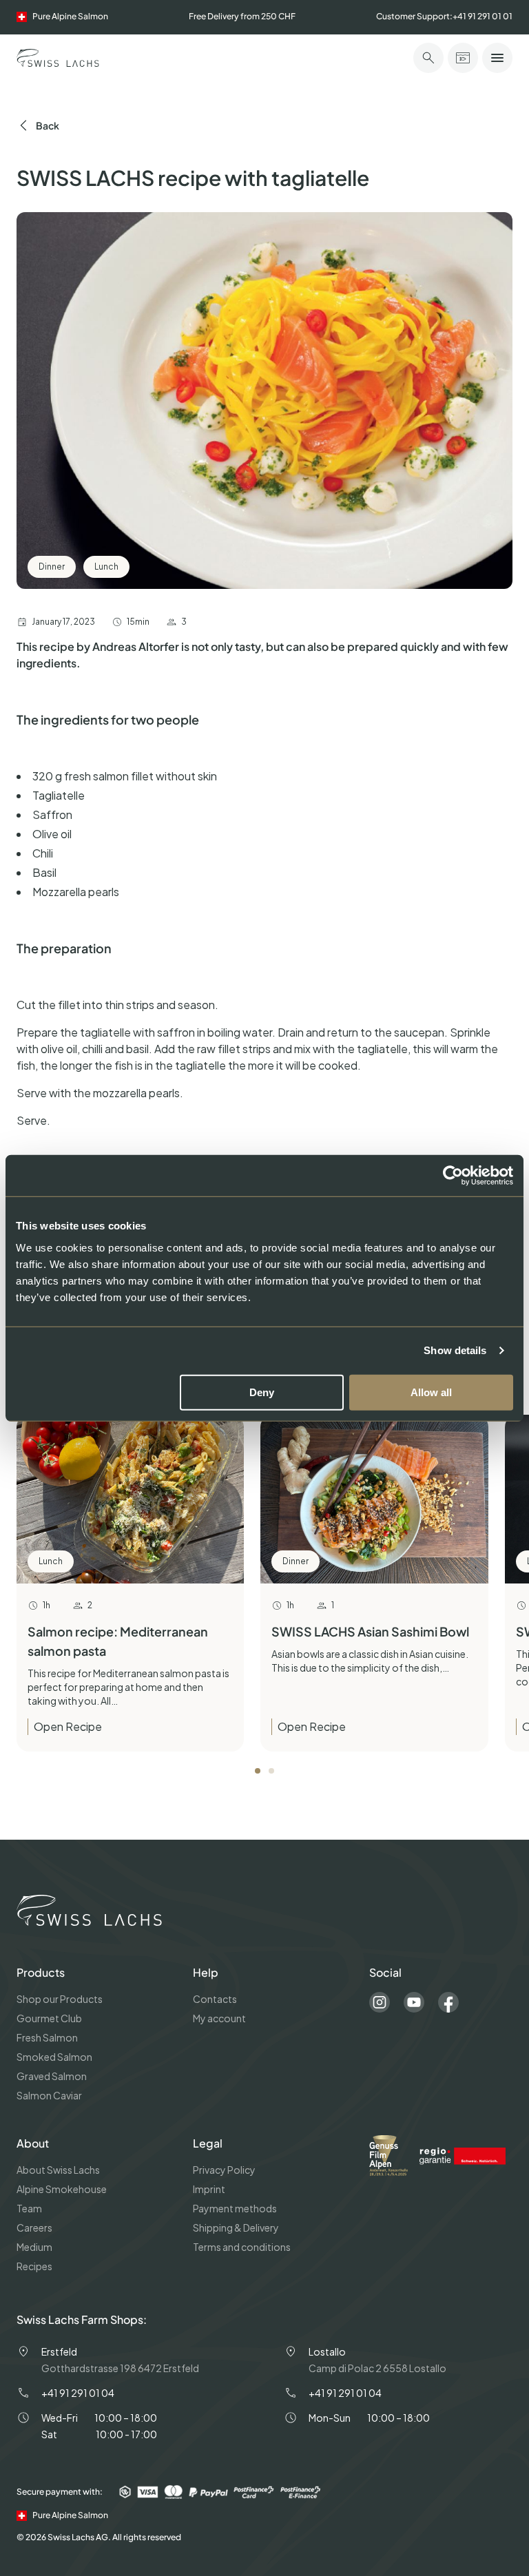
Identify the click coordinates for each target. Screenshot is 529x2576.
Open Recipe (68, 1726)
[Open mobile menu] (497, 58)
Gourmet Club (49, 2018)
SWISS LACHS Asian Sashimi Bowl (370, 1631)
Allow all (431, 1392)
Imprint (209, 2189)
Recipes (34, 2266)
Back (48, 125)
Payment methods (235, 2208)
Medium (34, 2247)
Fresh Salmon (47, 2037)
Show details (455, 1350)
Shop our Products (60, 1999)
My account (219, 2018)
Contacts (215, 1999)
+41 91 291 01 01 (483, 16)
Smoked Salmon (54, 2057)
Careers (34, 2227)
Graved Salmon (52, 2076)
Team (29, 2208)
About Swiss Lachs (58, 2170)
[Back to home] (58, 58)
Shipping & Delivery (236, 2227)
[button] (258, 1771)
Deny (262, 1392)
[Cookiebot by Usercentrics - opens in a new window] (453, 1176)
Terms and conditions (242, 2247)
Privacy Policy (224, 2170)
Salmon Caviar (49, 2095)
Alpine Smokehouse (62, 2189)
